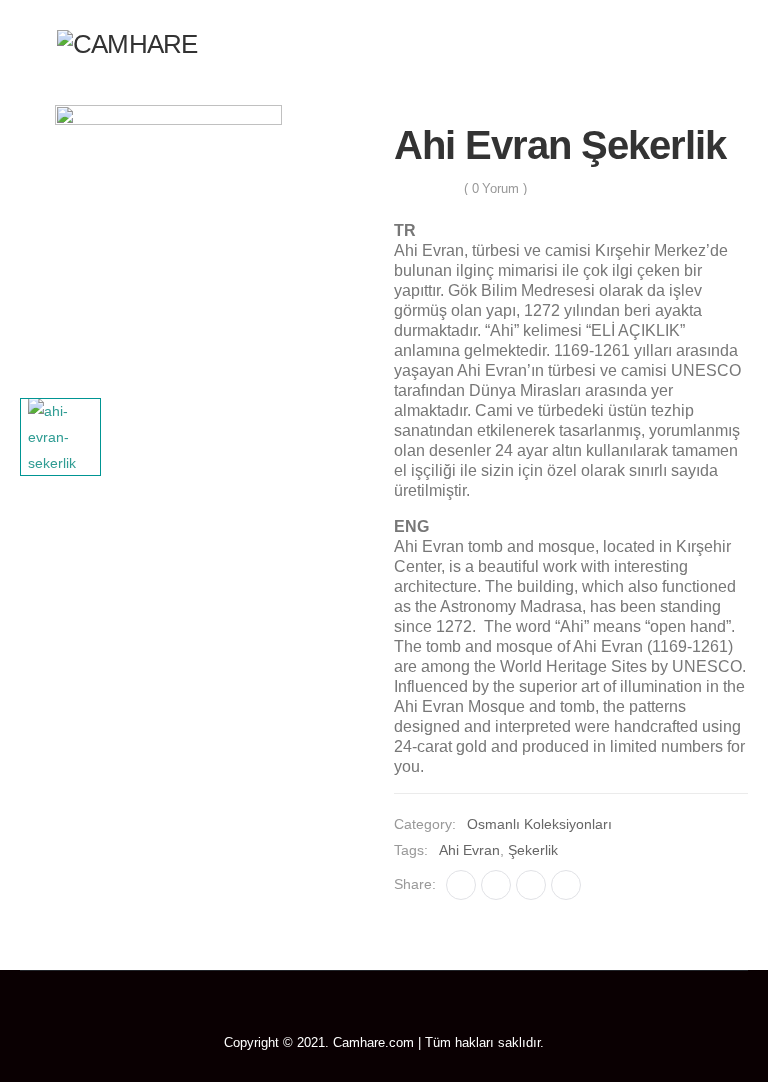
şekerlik (533, 850)
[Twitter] (496, 885)
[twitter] (355, 1012)
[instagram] (442, 1012)
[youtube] (413, 1012)
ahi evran (469, 850)
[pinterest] (384, 1012)
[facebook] (326, 1012)
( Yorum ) (495, 188)
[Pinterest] (531, 885)
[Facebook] (461, 885)
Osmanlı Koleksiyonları (539, 824)
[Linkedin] (566, 885)
